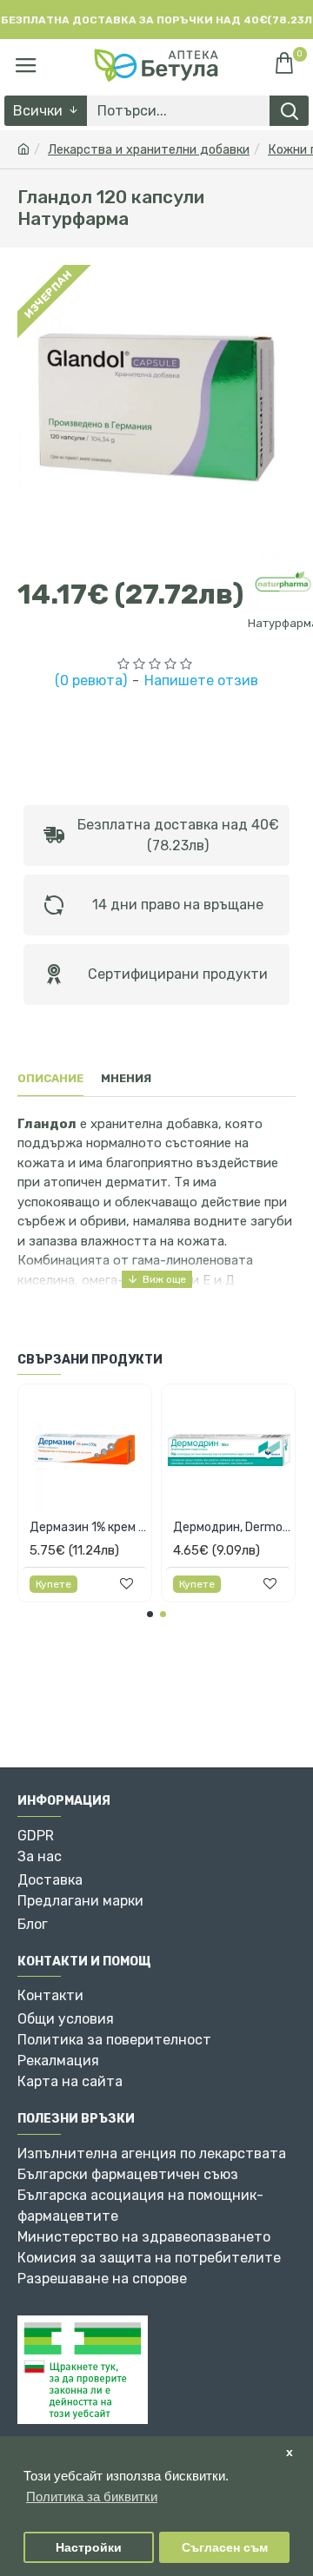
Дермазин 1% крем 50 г (88, 1527)
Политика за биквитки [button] (92, 2497)
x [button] (290, 2452)
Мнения (126, 1078)
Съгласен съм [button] (225, 2548)
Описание (50, 1078)
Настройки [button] (89, 2548)
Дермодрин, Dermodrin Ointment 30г (232, 1527)
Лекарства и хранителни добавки (149, 150)
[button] (150, 1614)
